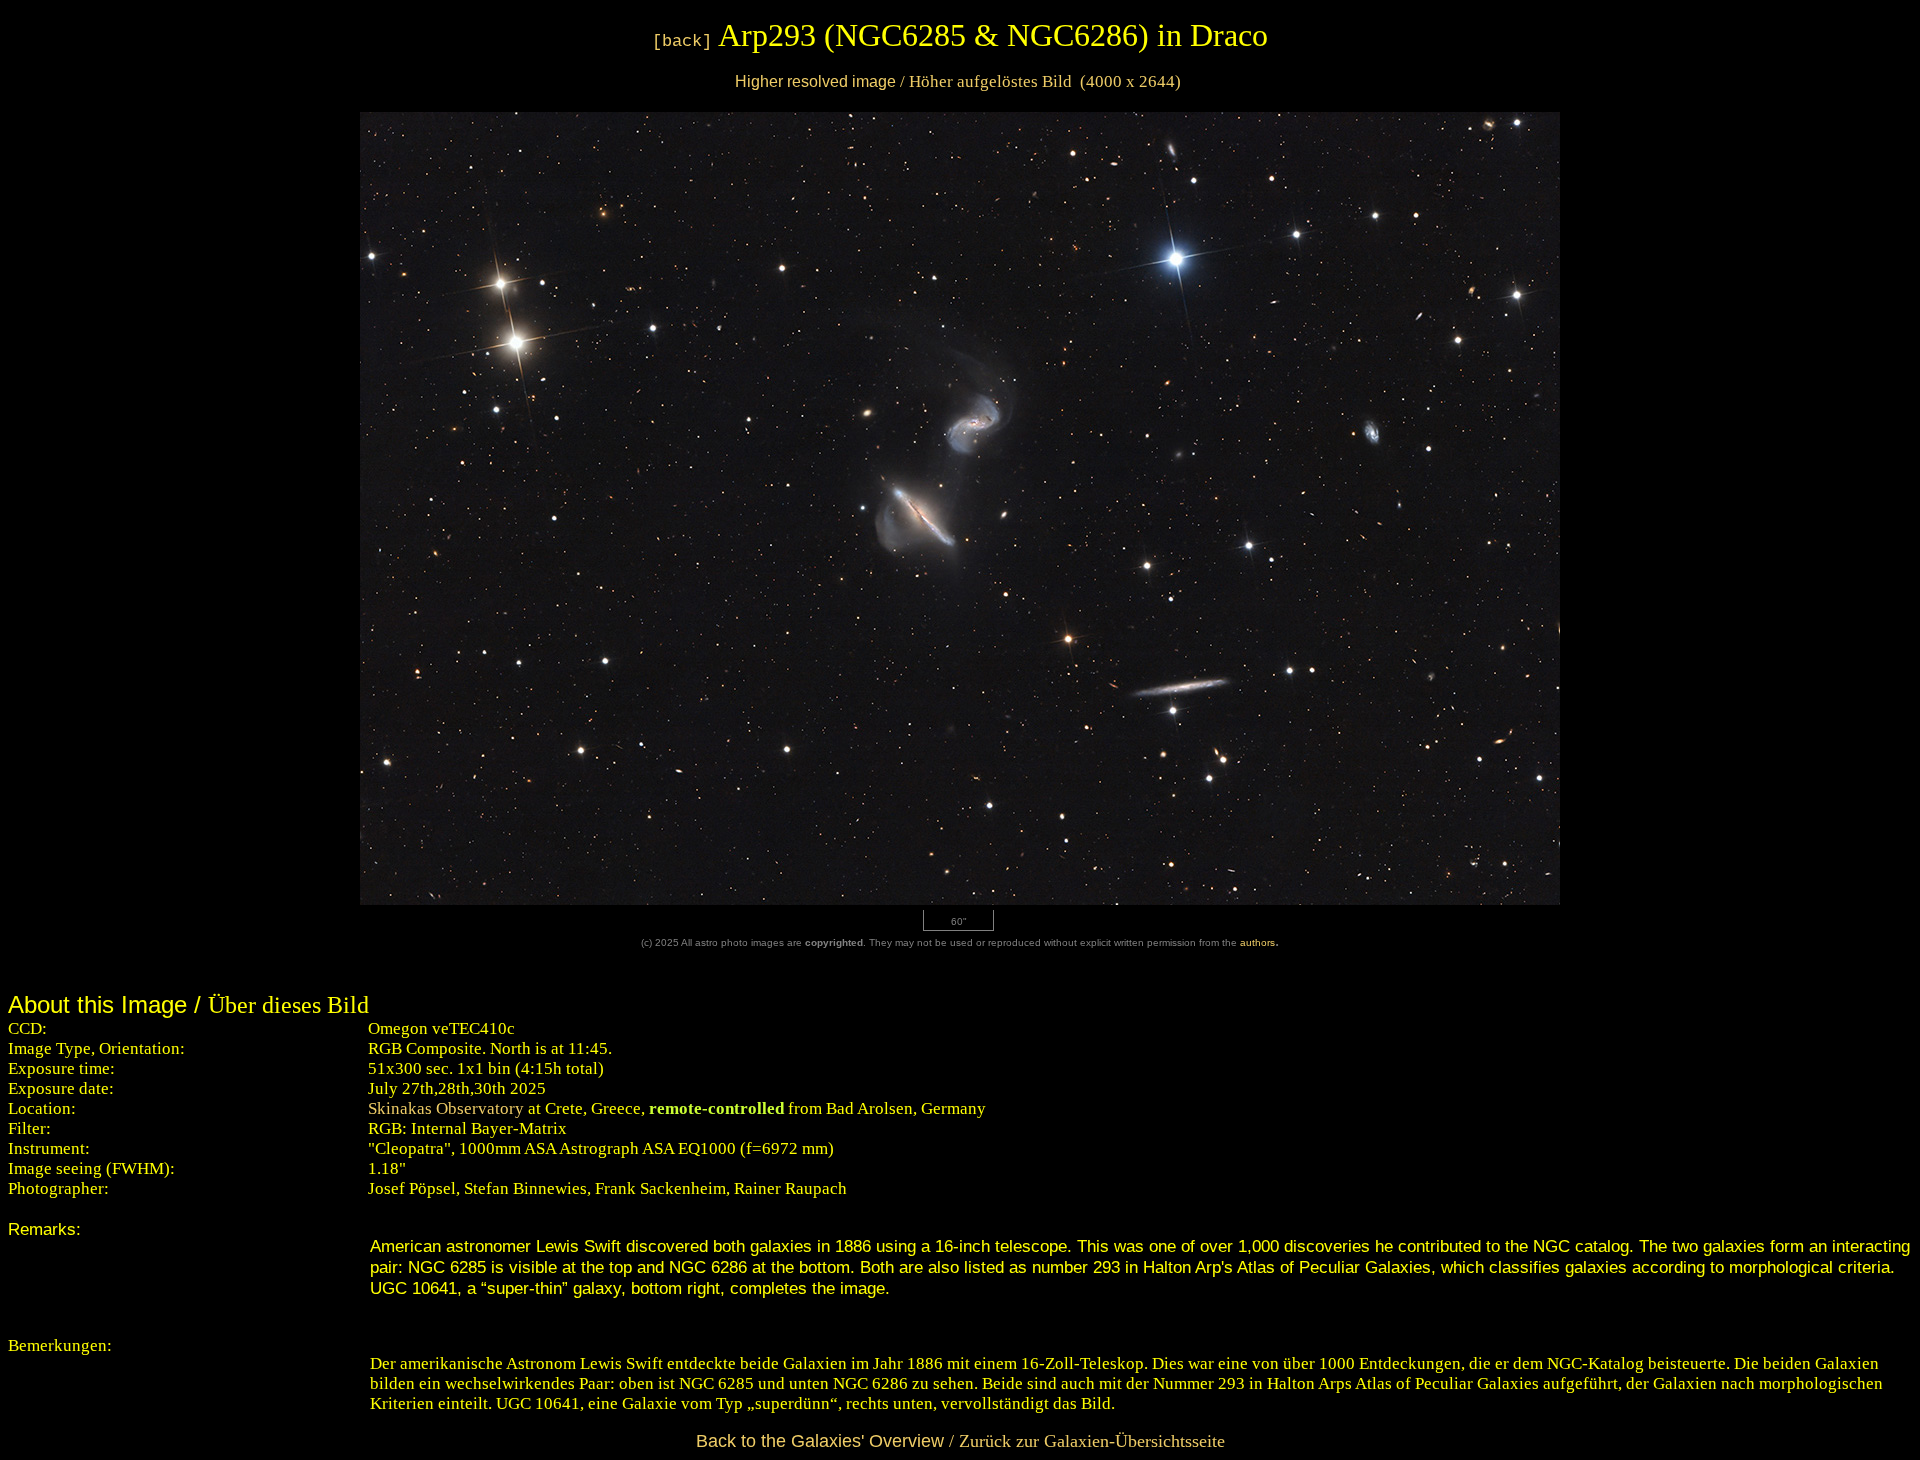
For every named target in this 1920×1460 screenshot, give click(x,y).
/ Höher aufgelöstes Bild (958, 81)
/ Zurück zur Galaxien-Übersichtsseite (960, 1441)
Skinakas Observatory (446, 1108)
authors (1257, 942)
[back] (682, 41)
